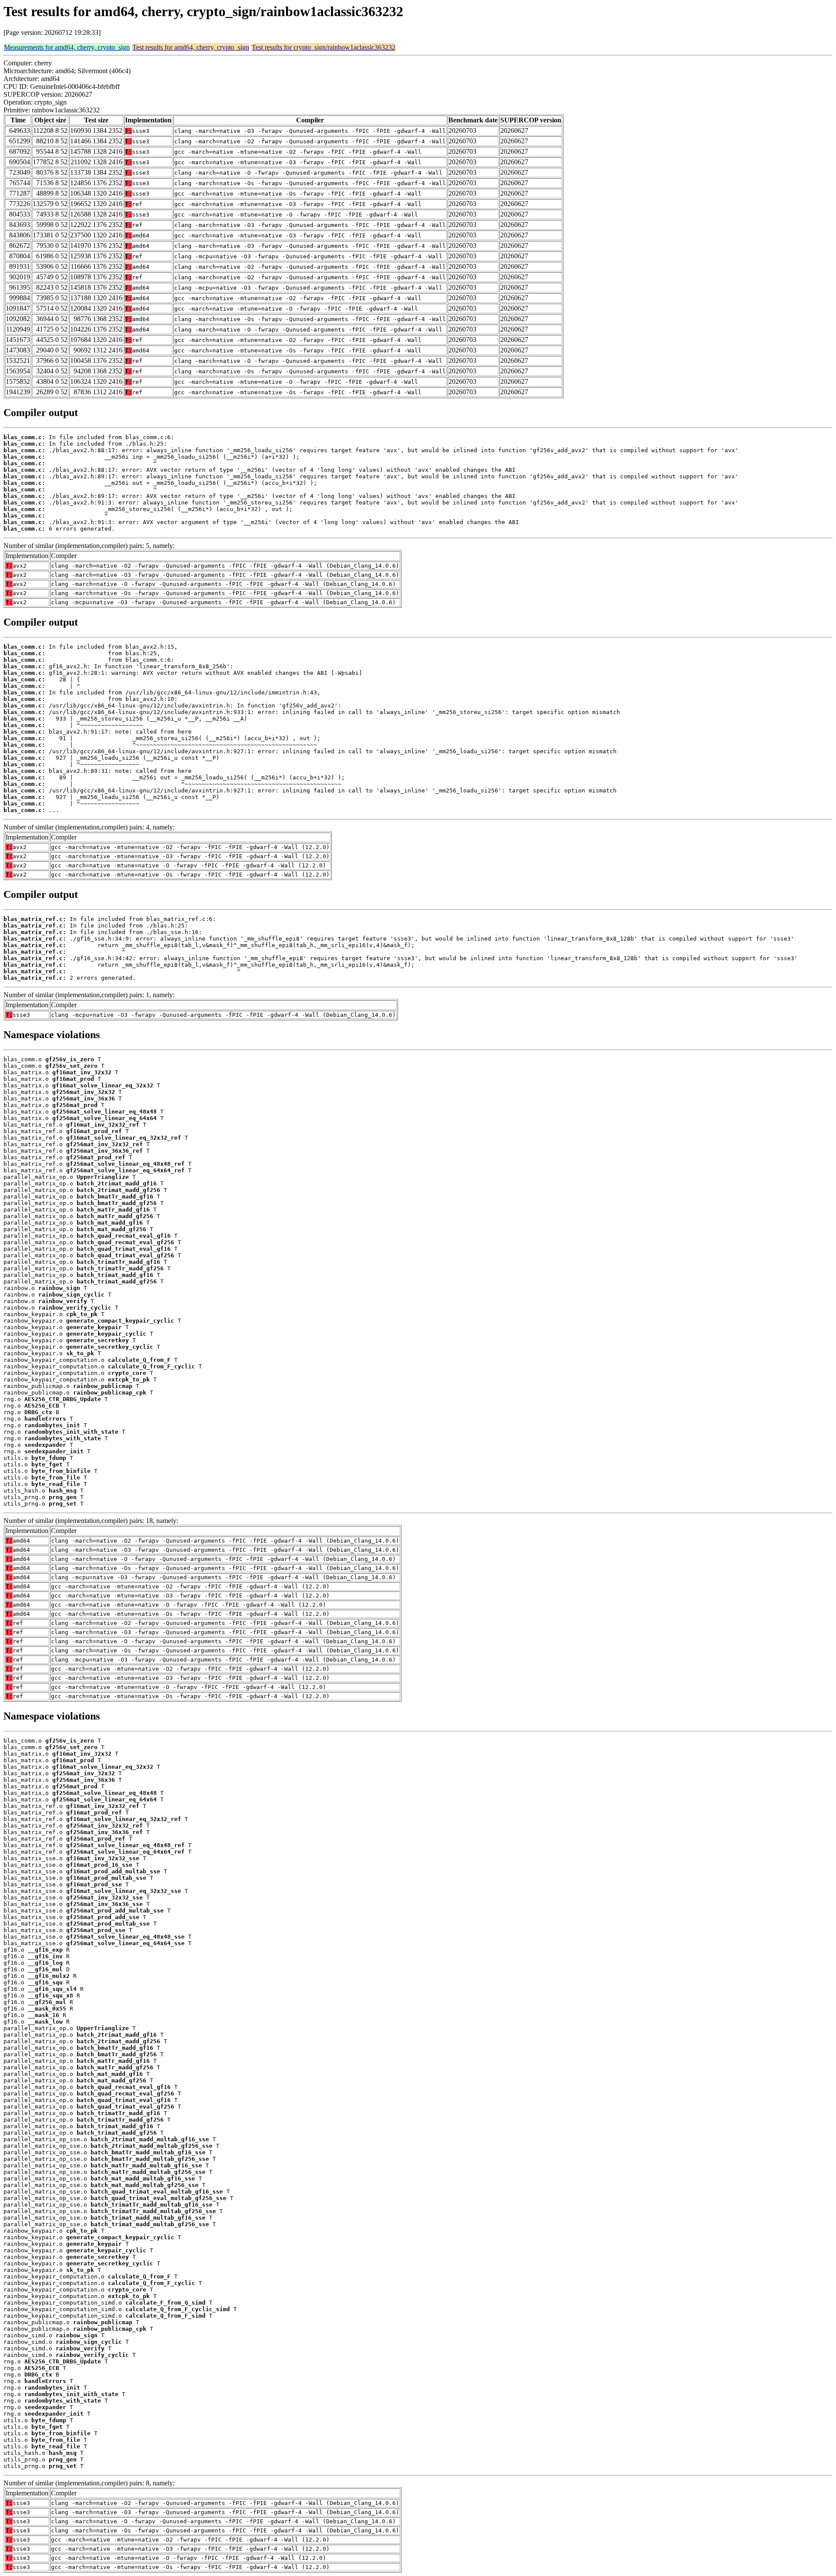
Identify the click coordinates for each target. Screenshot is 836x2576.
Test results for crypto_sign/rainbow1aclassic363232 (324, 47)
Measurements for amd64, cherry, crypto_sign (67, 47)
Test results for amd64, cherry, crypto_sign (191, 47)
